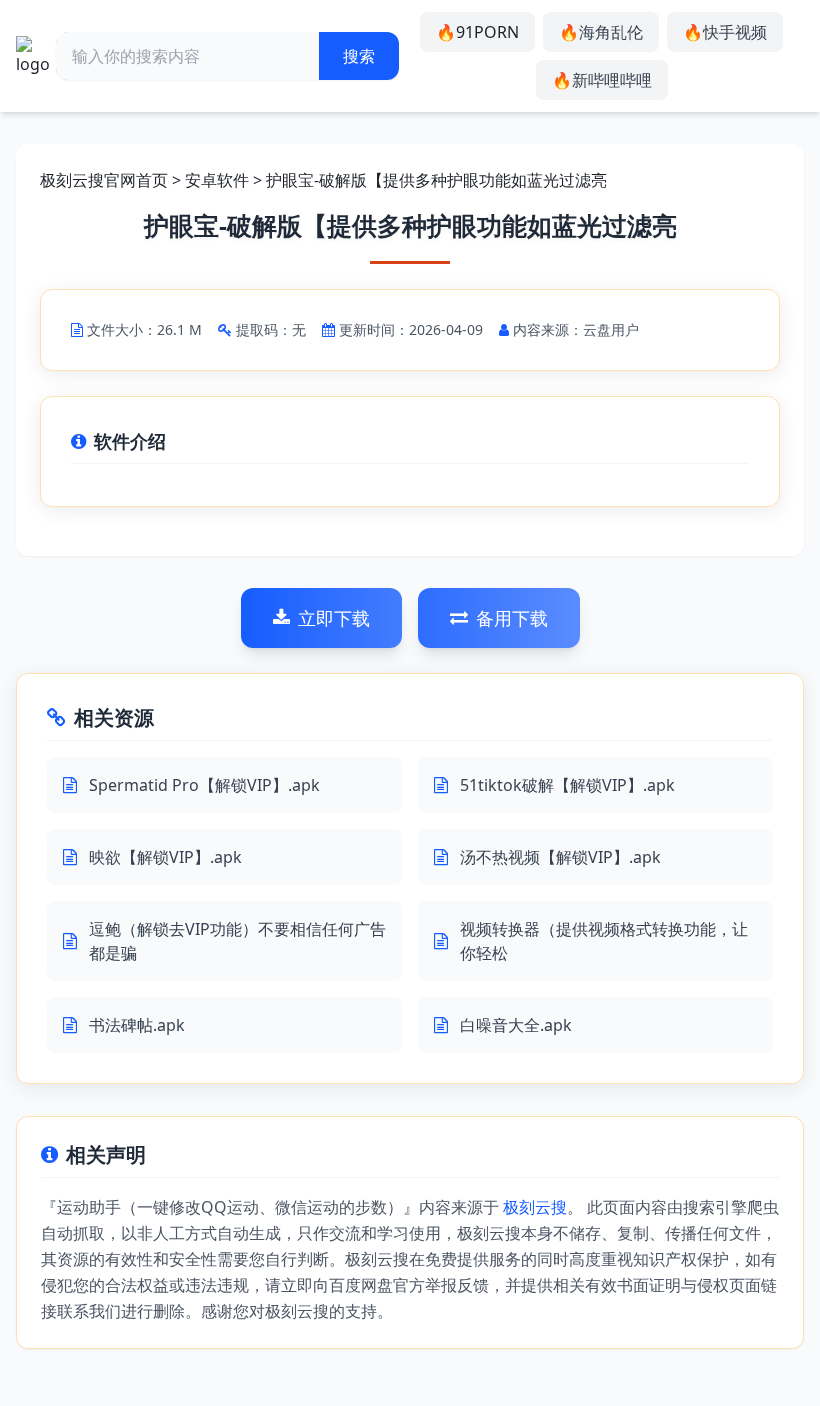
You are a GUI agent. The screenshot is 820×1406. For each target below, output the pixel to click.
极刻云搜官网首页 (104, 180)
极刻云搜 (535, 1207)
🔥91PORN (477, 32)
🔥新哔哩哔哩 (602, 80)
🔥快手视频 (725, 32)
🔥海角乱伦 (601, 32)
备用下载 (512, 618)
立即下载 (334, 618)
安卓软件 (217, 180)
